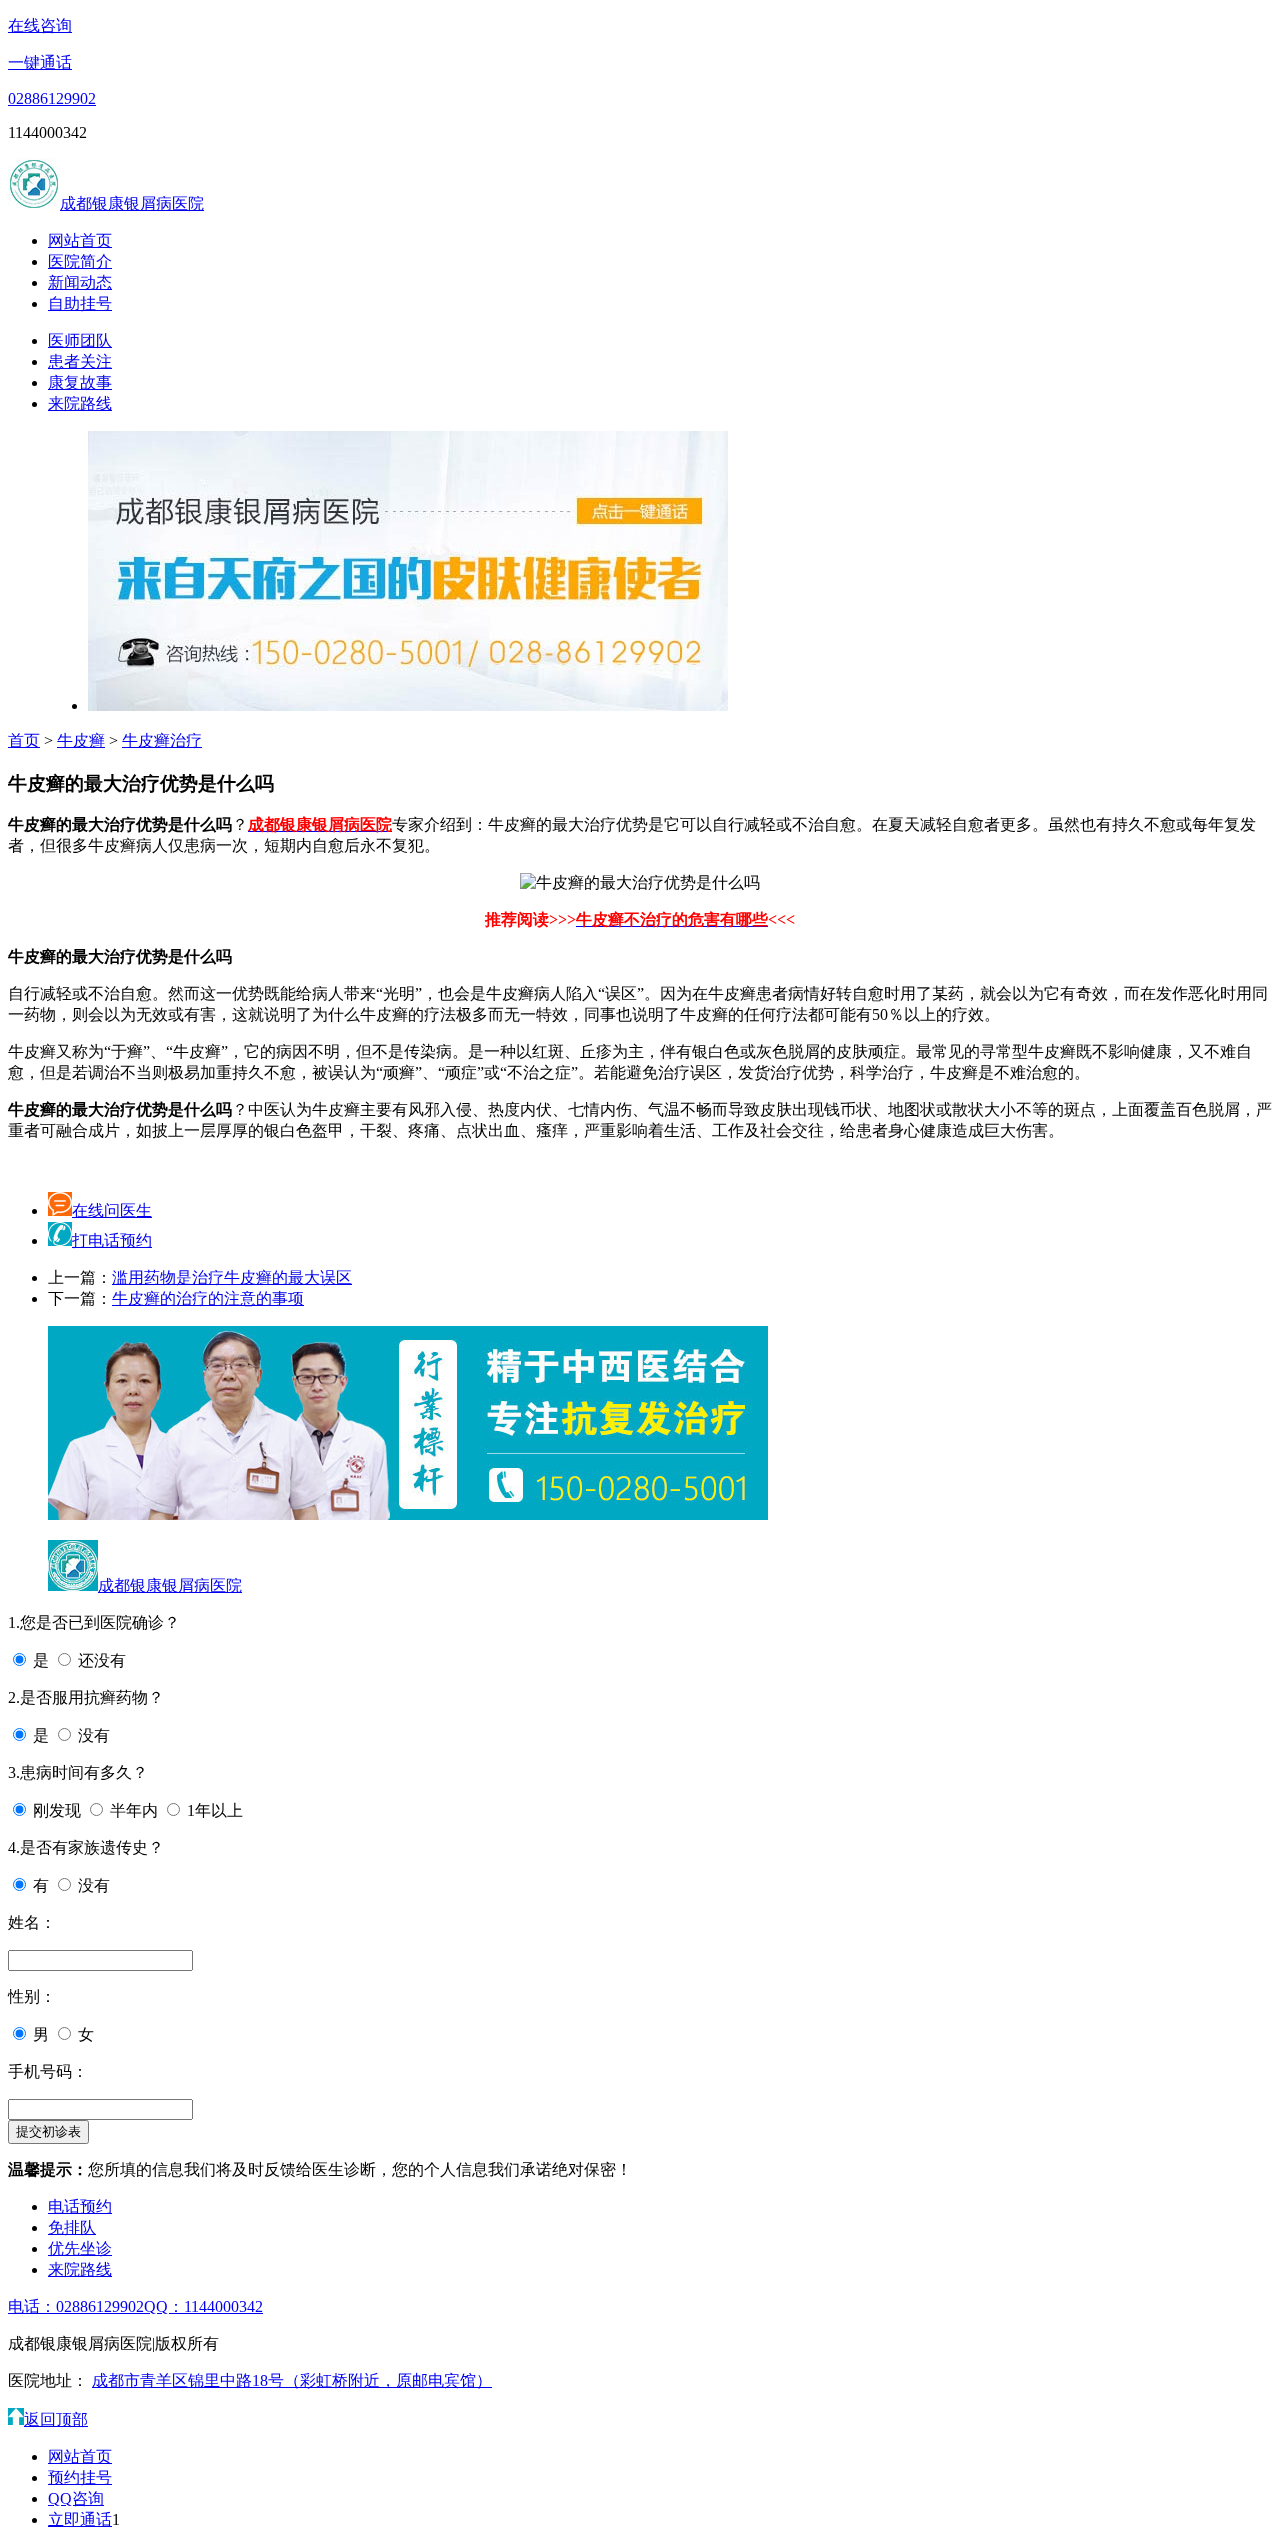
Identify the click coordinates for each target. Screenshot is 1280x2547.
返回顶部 (56, 2419)
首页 (24, 740)
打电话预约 (112, 1240)
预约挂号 (80, 2477)
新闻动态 (80, 282)
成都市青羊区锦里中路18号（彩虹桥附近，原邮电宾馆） (292, 2380)
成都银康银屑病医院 (132, 203)
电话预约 (80, 2206)
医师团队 (80, 340)
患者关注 (80, 361)
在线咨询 (40, 25)
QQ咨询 (76, 2498)
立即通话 (80, 2519)
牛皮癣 (81, 740)
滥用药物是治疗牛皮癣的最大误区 (232, 1277)
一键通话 (40, 62)
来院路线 (80, 403)
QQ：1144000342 (203, 2306)
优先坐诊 (80, 2248)
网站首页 (80, 240)
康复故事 (80, 382)
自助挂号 (80, 303)
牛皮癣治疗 (162, 740)
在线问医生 (112, 1210)
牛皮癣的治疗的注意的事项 (208, 1298)
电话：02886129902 (76, 2306)
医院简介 (80, 261)
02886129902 (52, 98)
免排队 (72, 2227)
